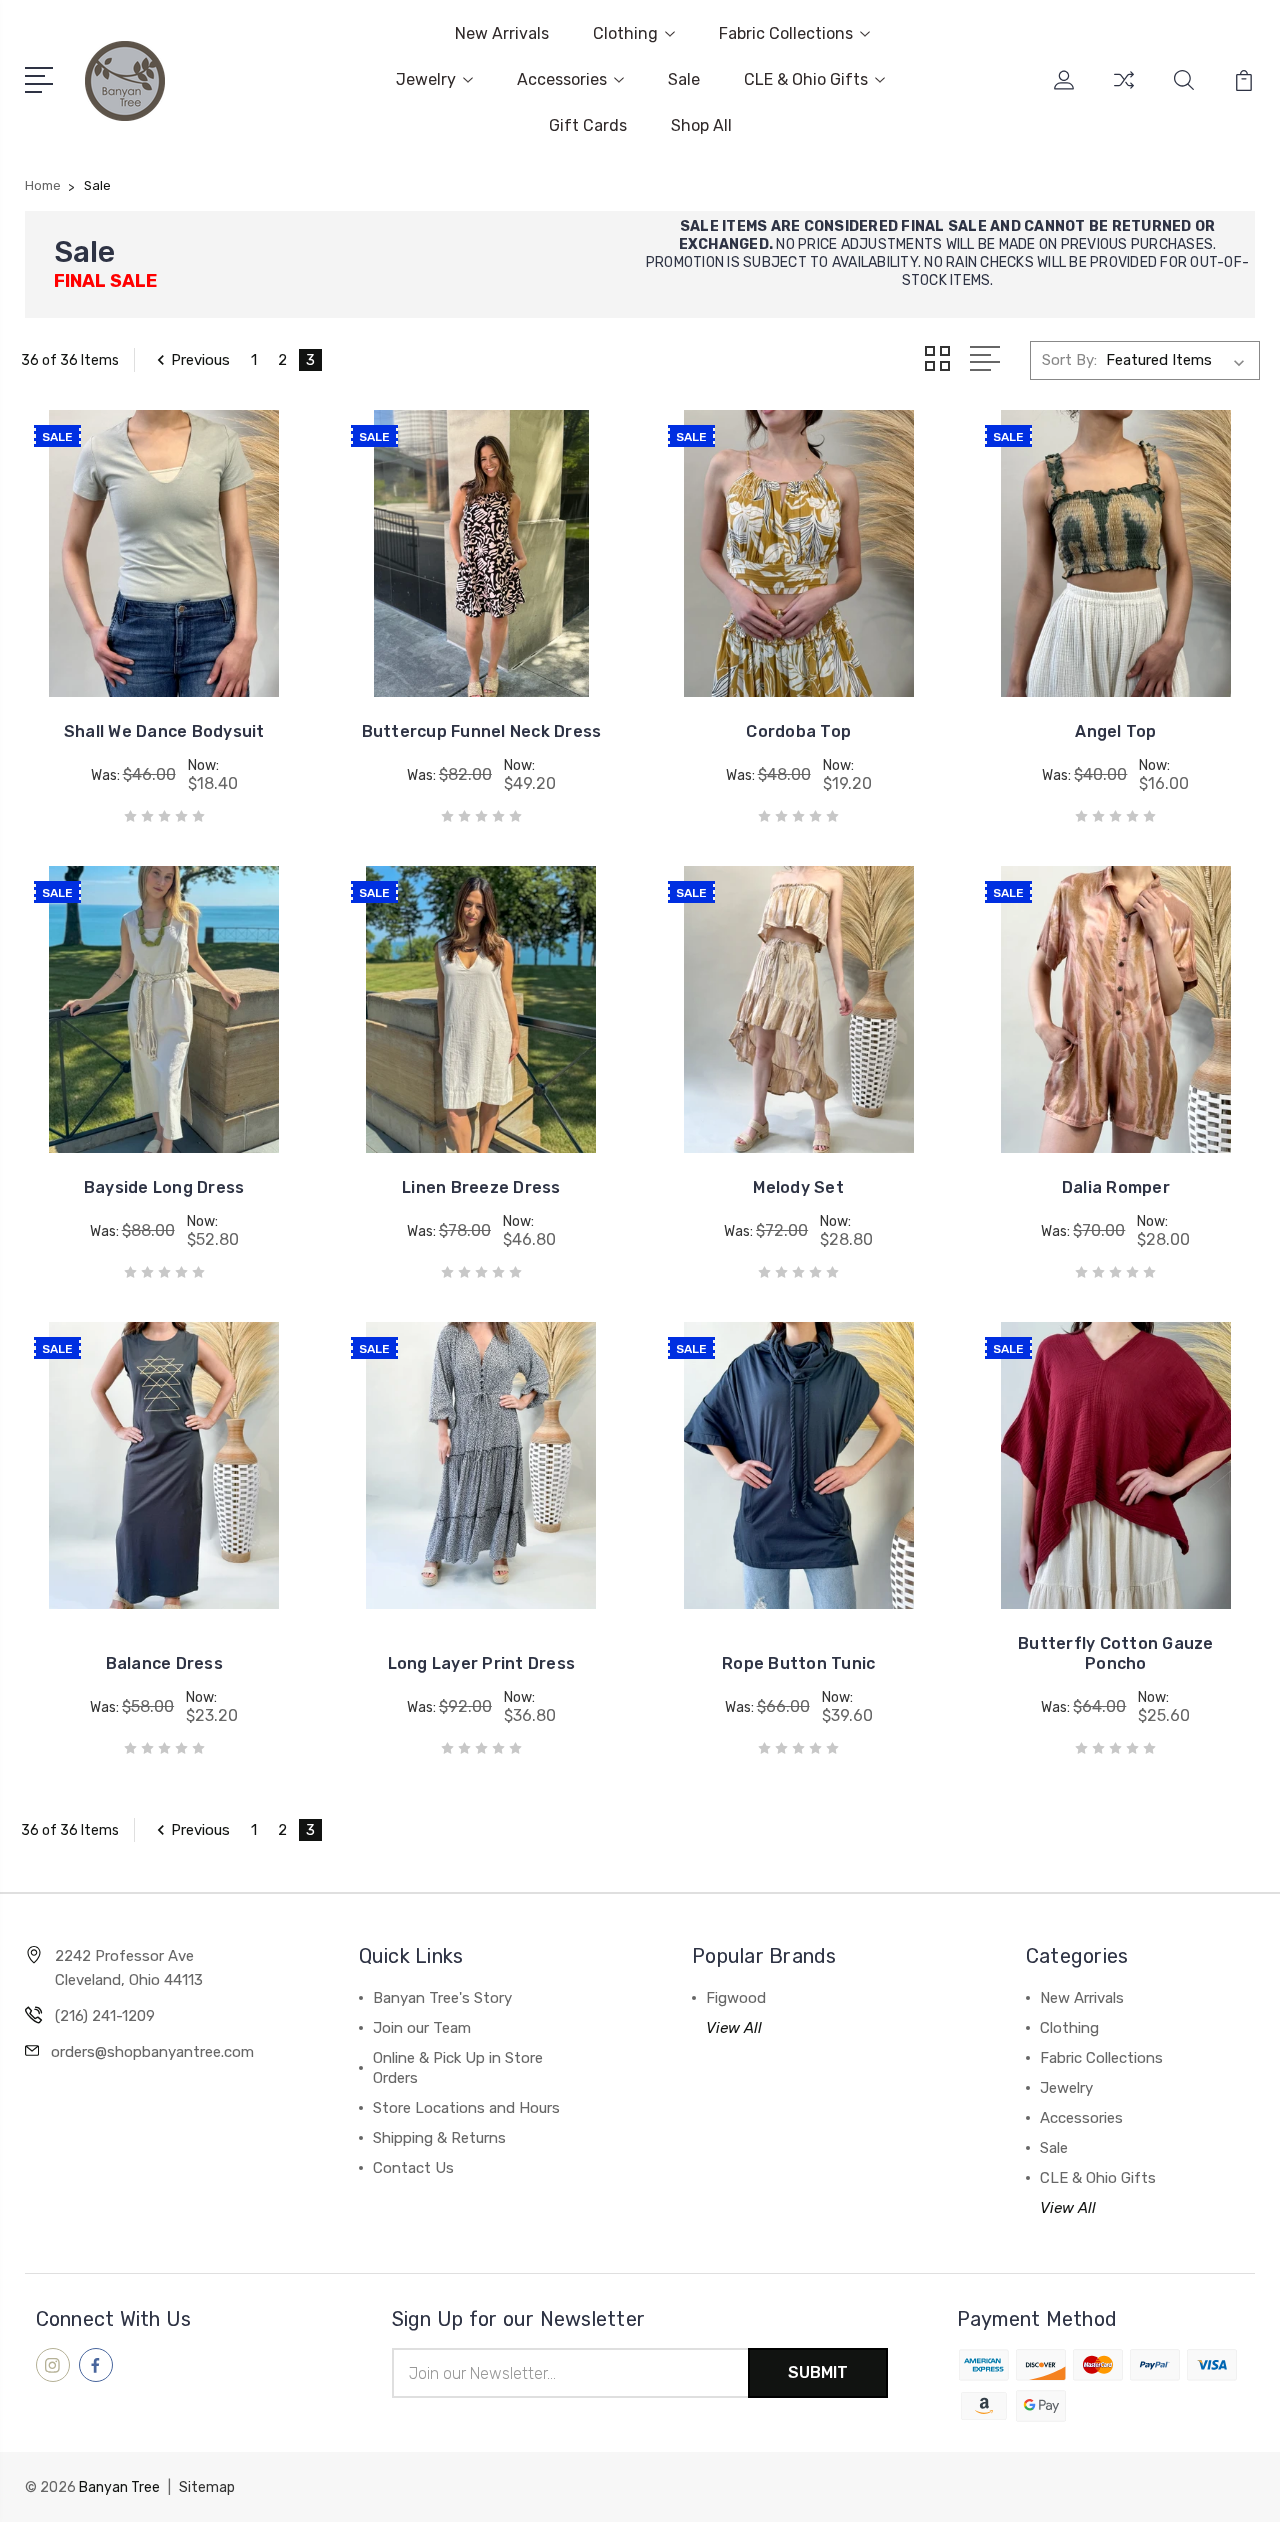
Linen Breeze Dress (481, 1187)
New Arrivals (502, 33)
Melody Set (798, 1187)
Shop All (701, 125)
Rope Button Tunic (798, 1663)
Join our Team (422, 2028)
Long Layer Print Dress (482, 1663)
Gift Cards (588, 125)
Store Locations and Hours (466, 2108)
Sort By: (1069, 360)
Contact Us (413, 2168)
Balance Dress (164, 1663)
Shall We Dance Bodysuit (164, 731)
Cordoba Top (798, 731)
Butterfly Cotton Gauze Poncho (1116, 1653)
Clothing (625, 33)
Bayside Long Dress (164, 1187)
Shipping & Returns (439, 2138)
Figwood (736, 1998)
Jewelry (426, 79)
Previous (200, 360)
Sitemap (207, 2487)
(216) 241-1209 (105, 2016)
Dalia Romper (1116, 1187)
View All (734, 2028)
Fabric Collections (786, 33)
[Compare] (1124, 92)
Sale (684, 79)
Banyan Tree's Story (442, 1998)
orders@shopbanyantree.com (152, 2052)
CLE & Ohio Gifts (806, 79)
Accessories (562, 79)
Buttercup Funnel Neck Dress (482, 731)
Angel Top (1115, 731)
